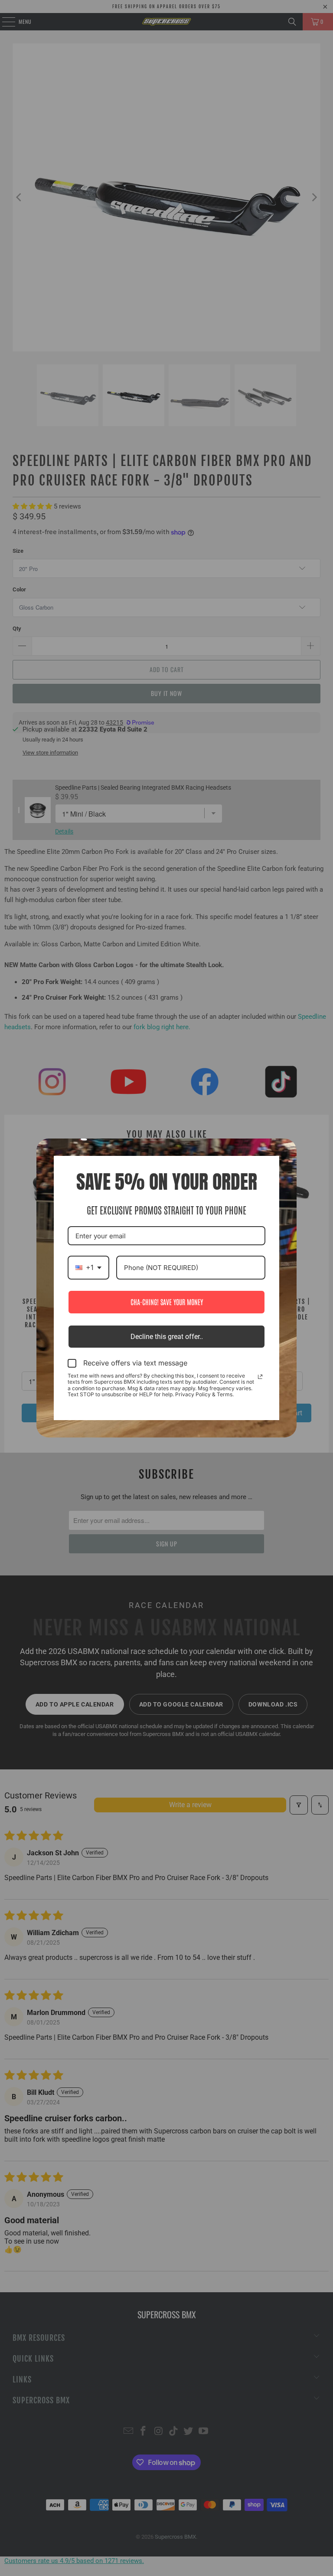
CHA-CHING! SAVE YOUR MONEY (167, 1302)
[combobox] (88, 1268)
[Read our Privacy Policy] (260, 1377)
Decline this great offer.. (167, 1337)
